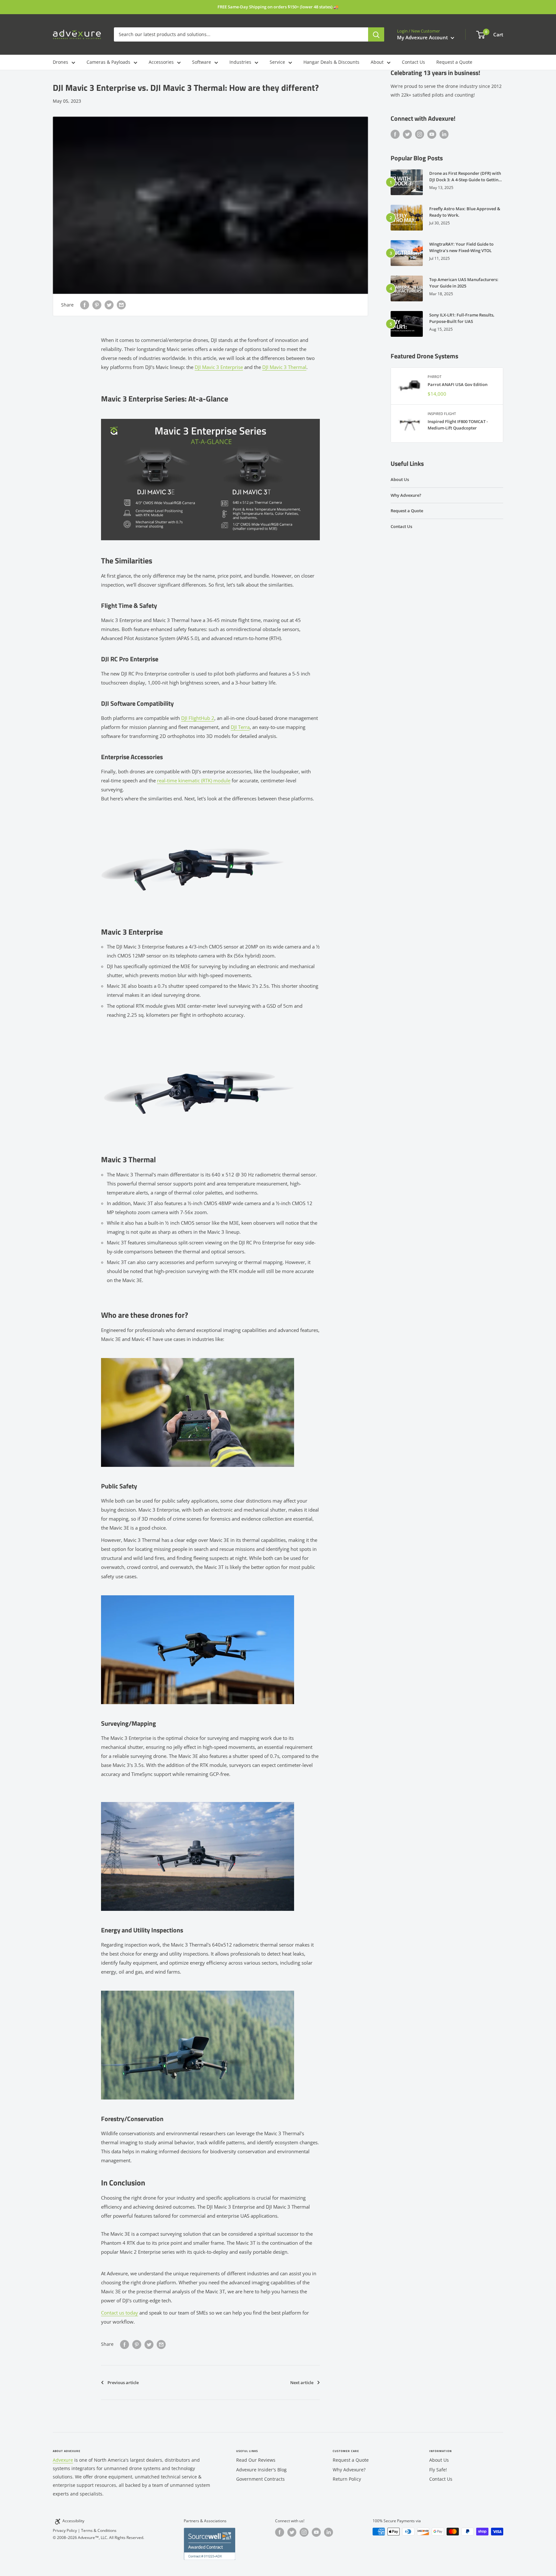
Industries (240, 62)
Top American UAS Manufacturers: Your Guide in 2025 (464, 283)
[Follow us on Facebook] (395, 134)
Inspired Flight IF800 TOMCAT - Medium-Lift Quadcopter (458, 425)
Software (202, 62)
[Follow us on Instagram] (420, 134)
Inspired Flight (442, 414)
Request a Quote (454, 62)
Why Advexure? (406, 495)
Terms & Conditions (99, 2530)
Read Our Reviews (256, 2460)
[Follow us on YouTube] (432, 134)
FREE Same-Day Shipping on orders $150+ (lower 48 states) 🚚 (278, 7)
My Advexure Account (423, 37)
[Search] (376, 34)
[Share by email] (121, 305)
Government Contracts (260, 2479)
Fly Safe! (438, 2470)
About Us (400, 479)
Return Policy (347, 2479)
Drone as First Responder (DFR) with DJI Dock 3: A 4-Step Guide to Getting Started (465, 177)
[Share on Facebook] (85, 305)
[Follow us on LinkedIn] (444, 134)
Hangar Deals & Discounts (331, 62)
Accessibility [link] (73, 2521)
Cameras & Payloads (108, 62)
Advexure (63, 2460)
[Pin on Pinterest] (97, 305)
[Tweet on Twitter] (109, 305)
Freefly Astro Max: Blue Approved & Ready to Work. (465, 212)
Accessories (161, 62)
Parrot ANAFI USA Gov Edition (458, 384)
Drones (60, 62)
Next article (302, 2383)
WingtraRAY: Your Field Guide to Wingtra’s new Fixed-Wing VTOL (461, 247)
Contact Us (413, 62)
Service (277, 62)
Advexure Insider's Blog (261, 2470)
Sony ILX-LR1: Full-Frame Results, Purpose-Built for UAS (462, 318)
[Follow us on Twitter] (407, 134)
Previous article (123, 2383)
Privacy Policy (65, 2530)
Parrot (435, 377)
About (377, 62)
